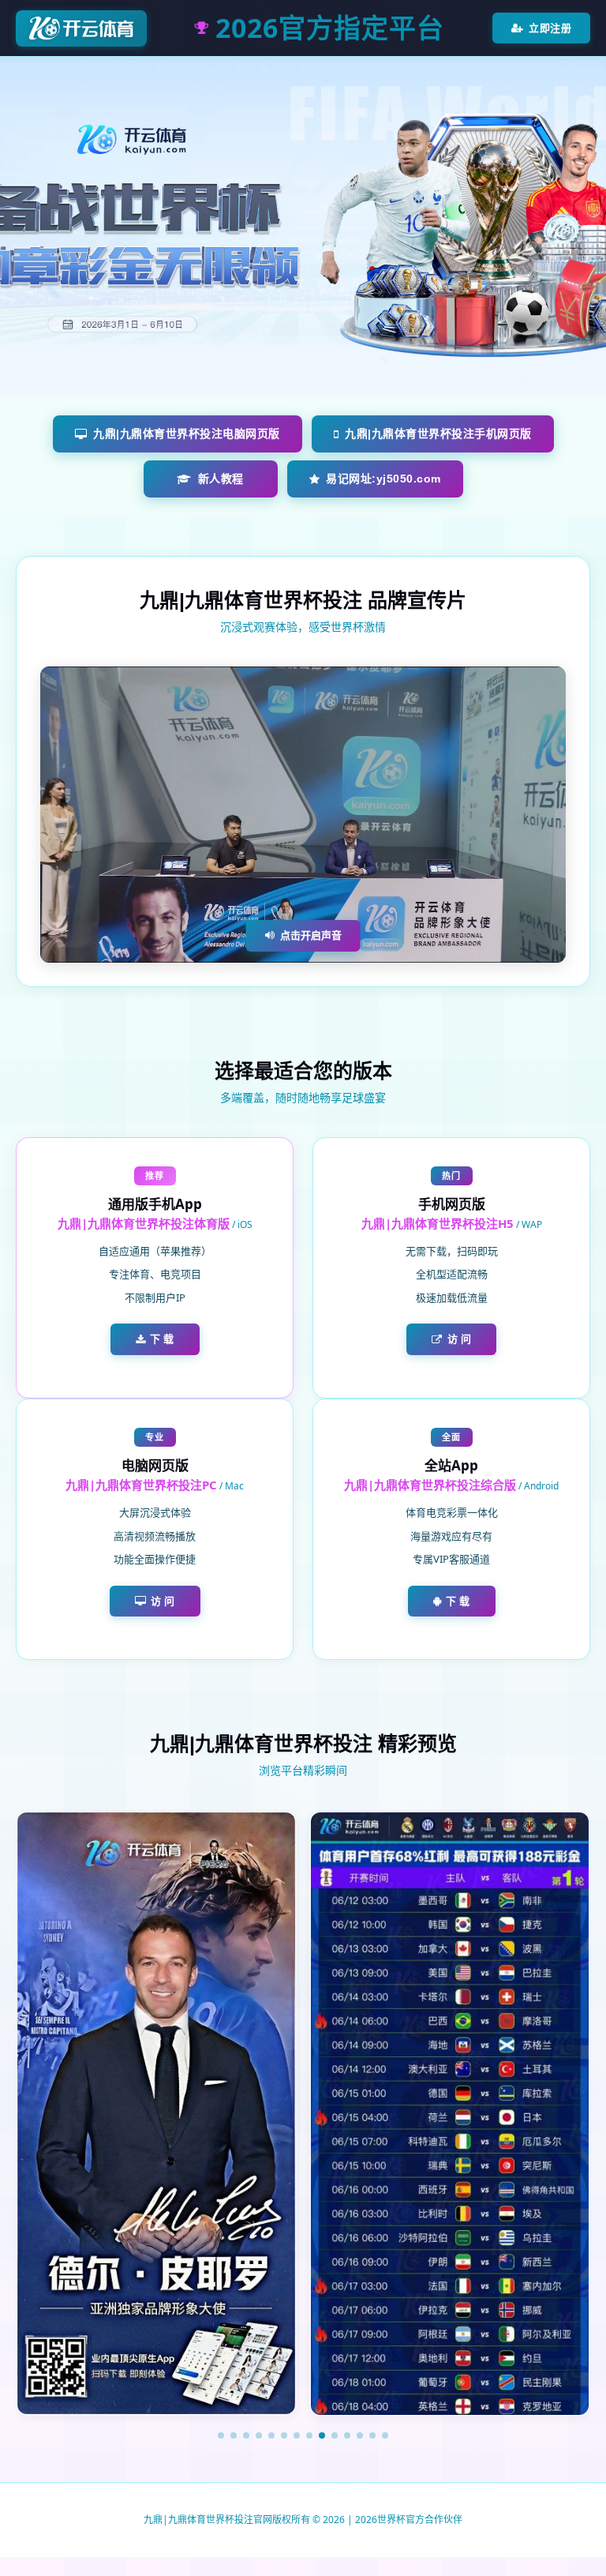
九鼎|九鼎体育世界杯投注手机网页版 (438, 434)
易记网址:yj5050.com (383, 479)
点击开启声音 (311, 935)
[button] (221, 2435)
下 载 (162, 1339)
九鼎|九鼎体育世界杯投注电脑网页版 (187, 434)
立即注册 (550, 28)
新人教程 (221, 479)
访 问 (460, 1339)
